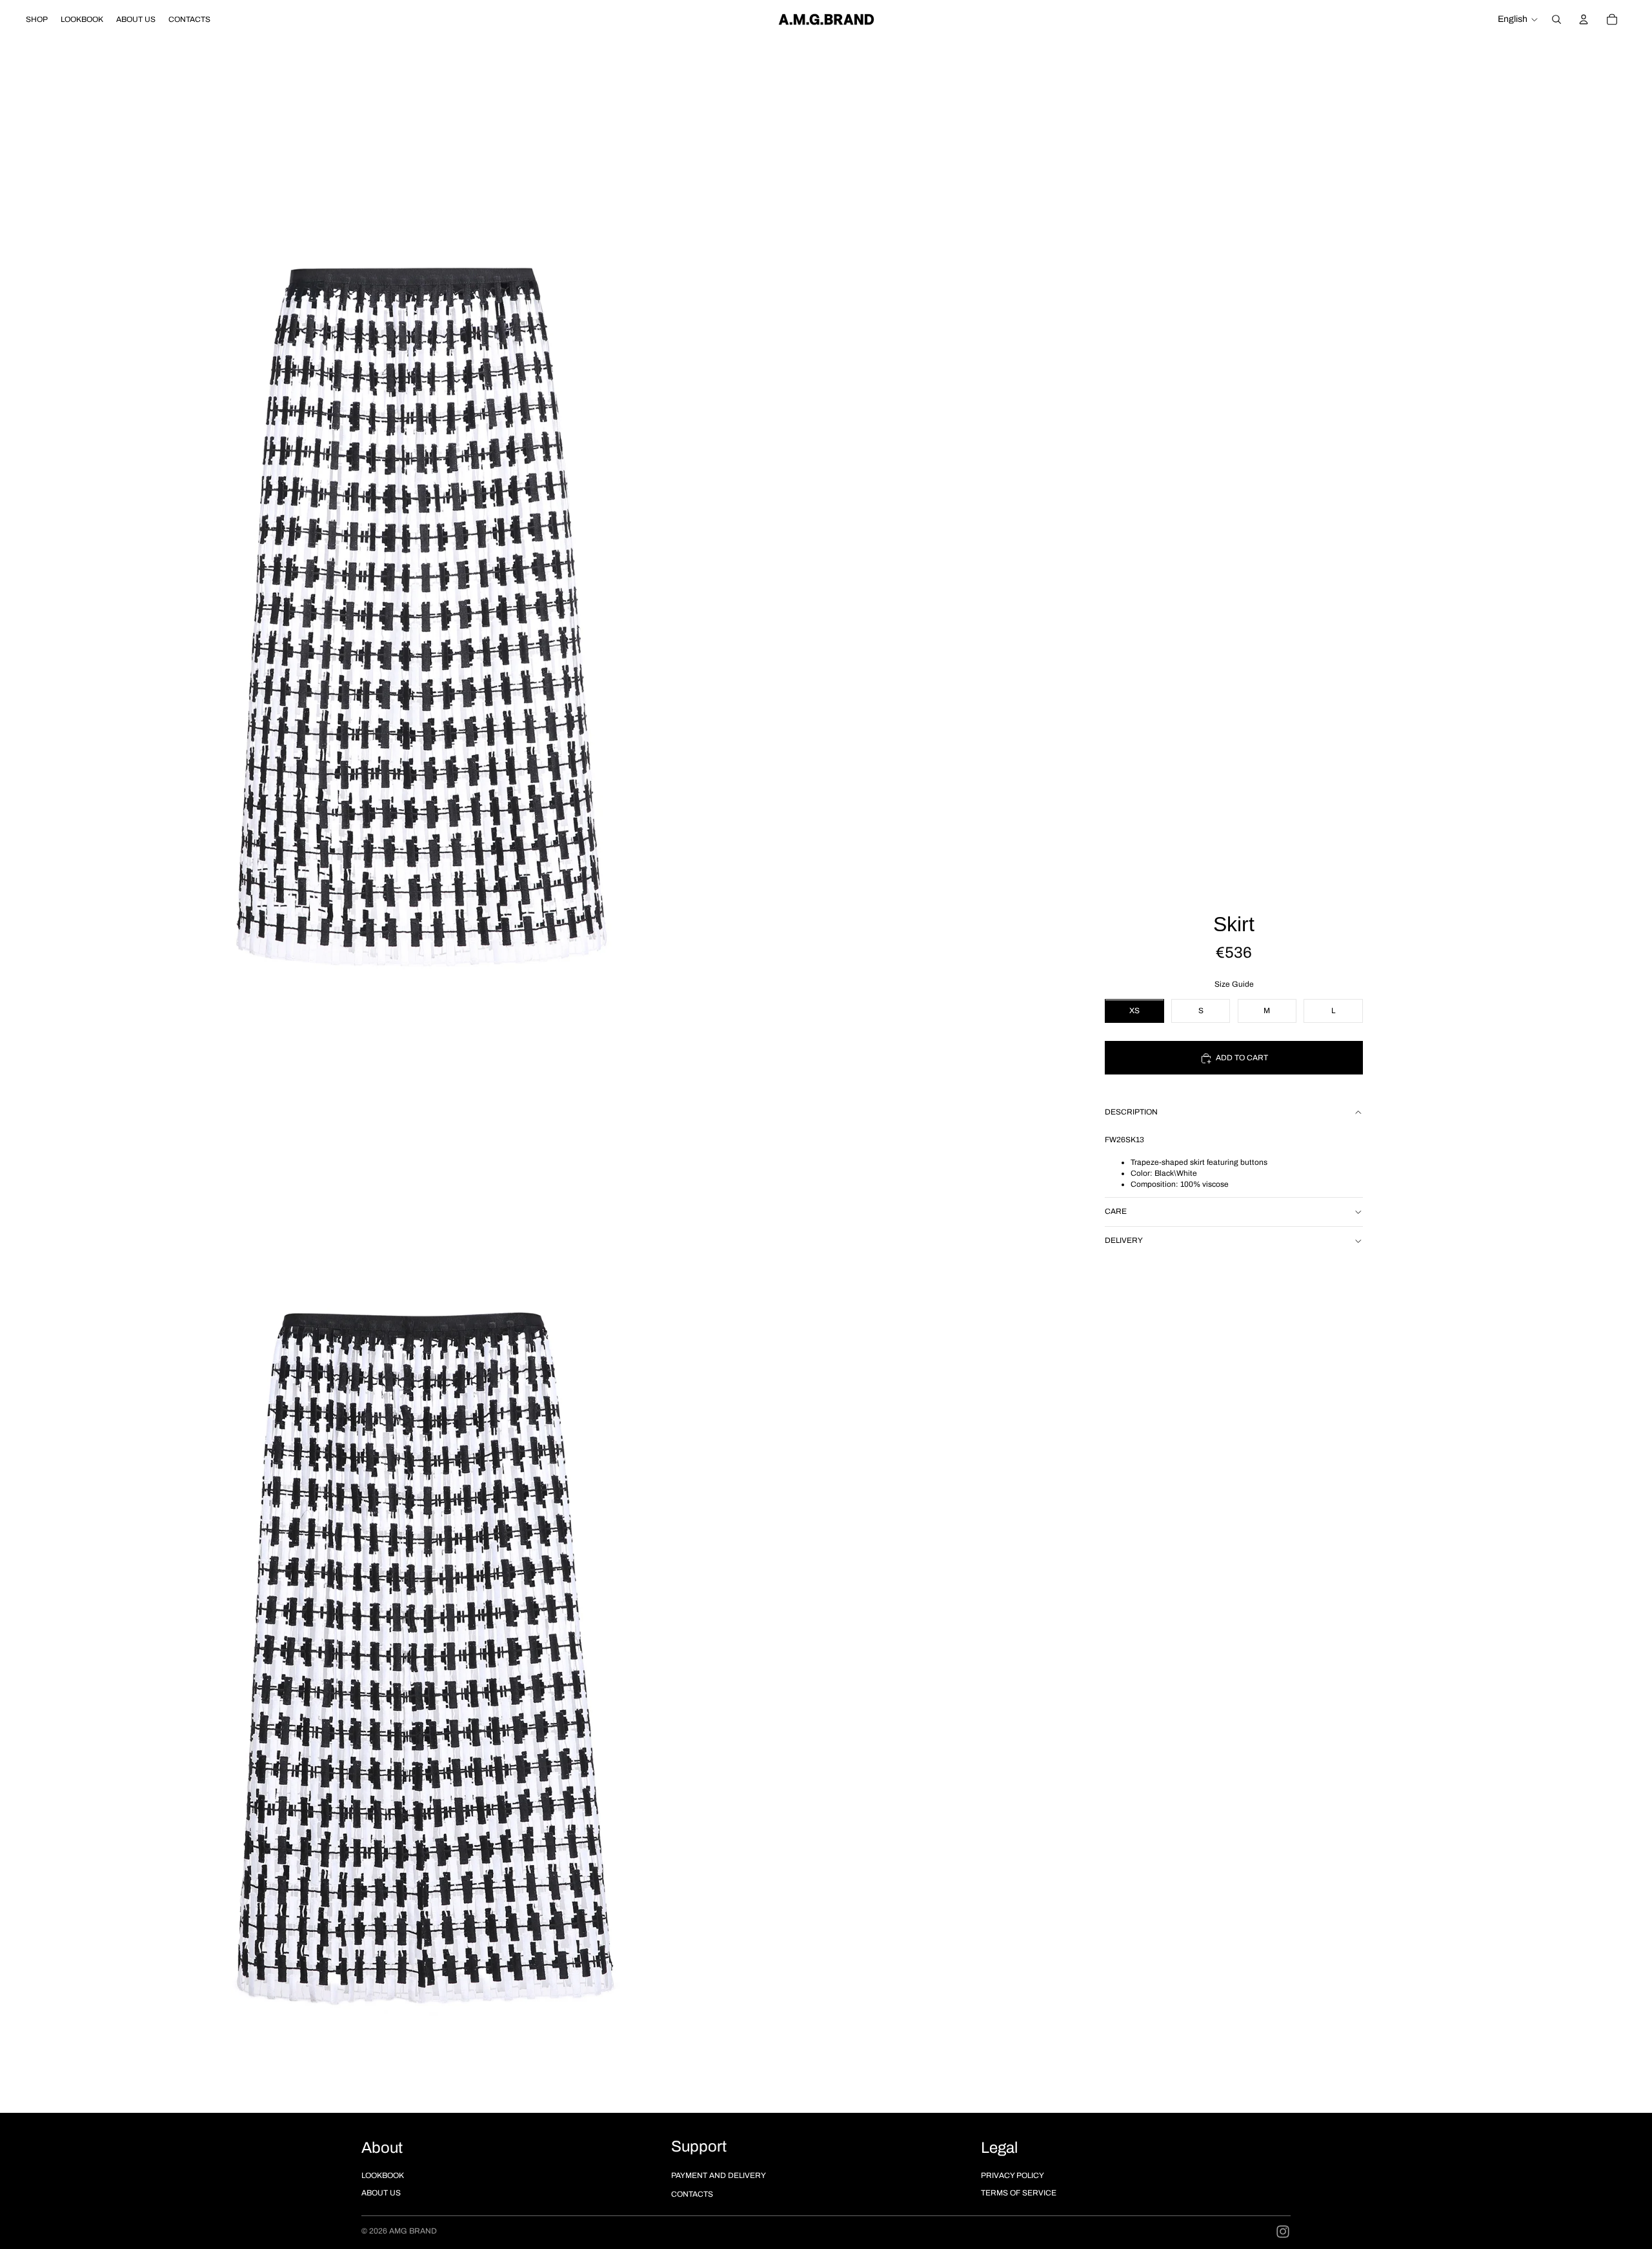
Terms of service (1019, 2193)
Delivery (1124, 1240)
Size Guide (1234, 985)
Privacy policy (1012, 2175)
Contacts (692, 2194)
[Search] (1556, 19)
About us (381, 2193)
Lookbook (383, 2175)
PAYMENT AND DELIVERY (719, 2175)
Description (1131, 1113)
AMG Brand (413, 2231)
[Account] (1584, 19)
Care (1116, 1211)
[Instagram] (1283, 2232)
